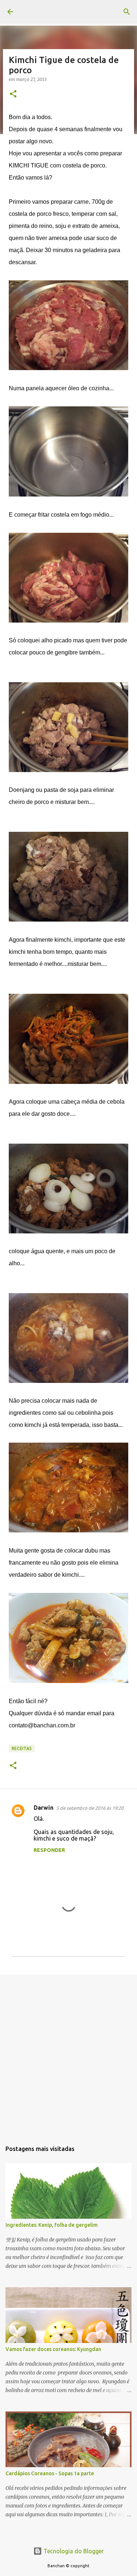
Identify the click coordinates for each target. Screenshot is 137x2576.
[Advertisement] (68, 2054)
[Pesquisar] (127, 12)
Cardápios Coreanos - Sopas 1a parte (50, 2473)
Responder (49, 1850)
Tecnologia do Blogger (73, 2551)
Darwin (43, 1808)
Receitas (22, 1748)
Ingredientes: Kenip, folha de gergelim (52, 2225)
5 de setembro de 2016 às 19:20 (90, 1808)
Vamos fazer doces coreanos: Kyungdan (53, 2349)
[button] (13, 94)
